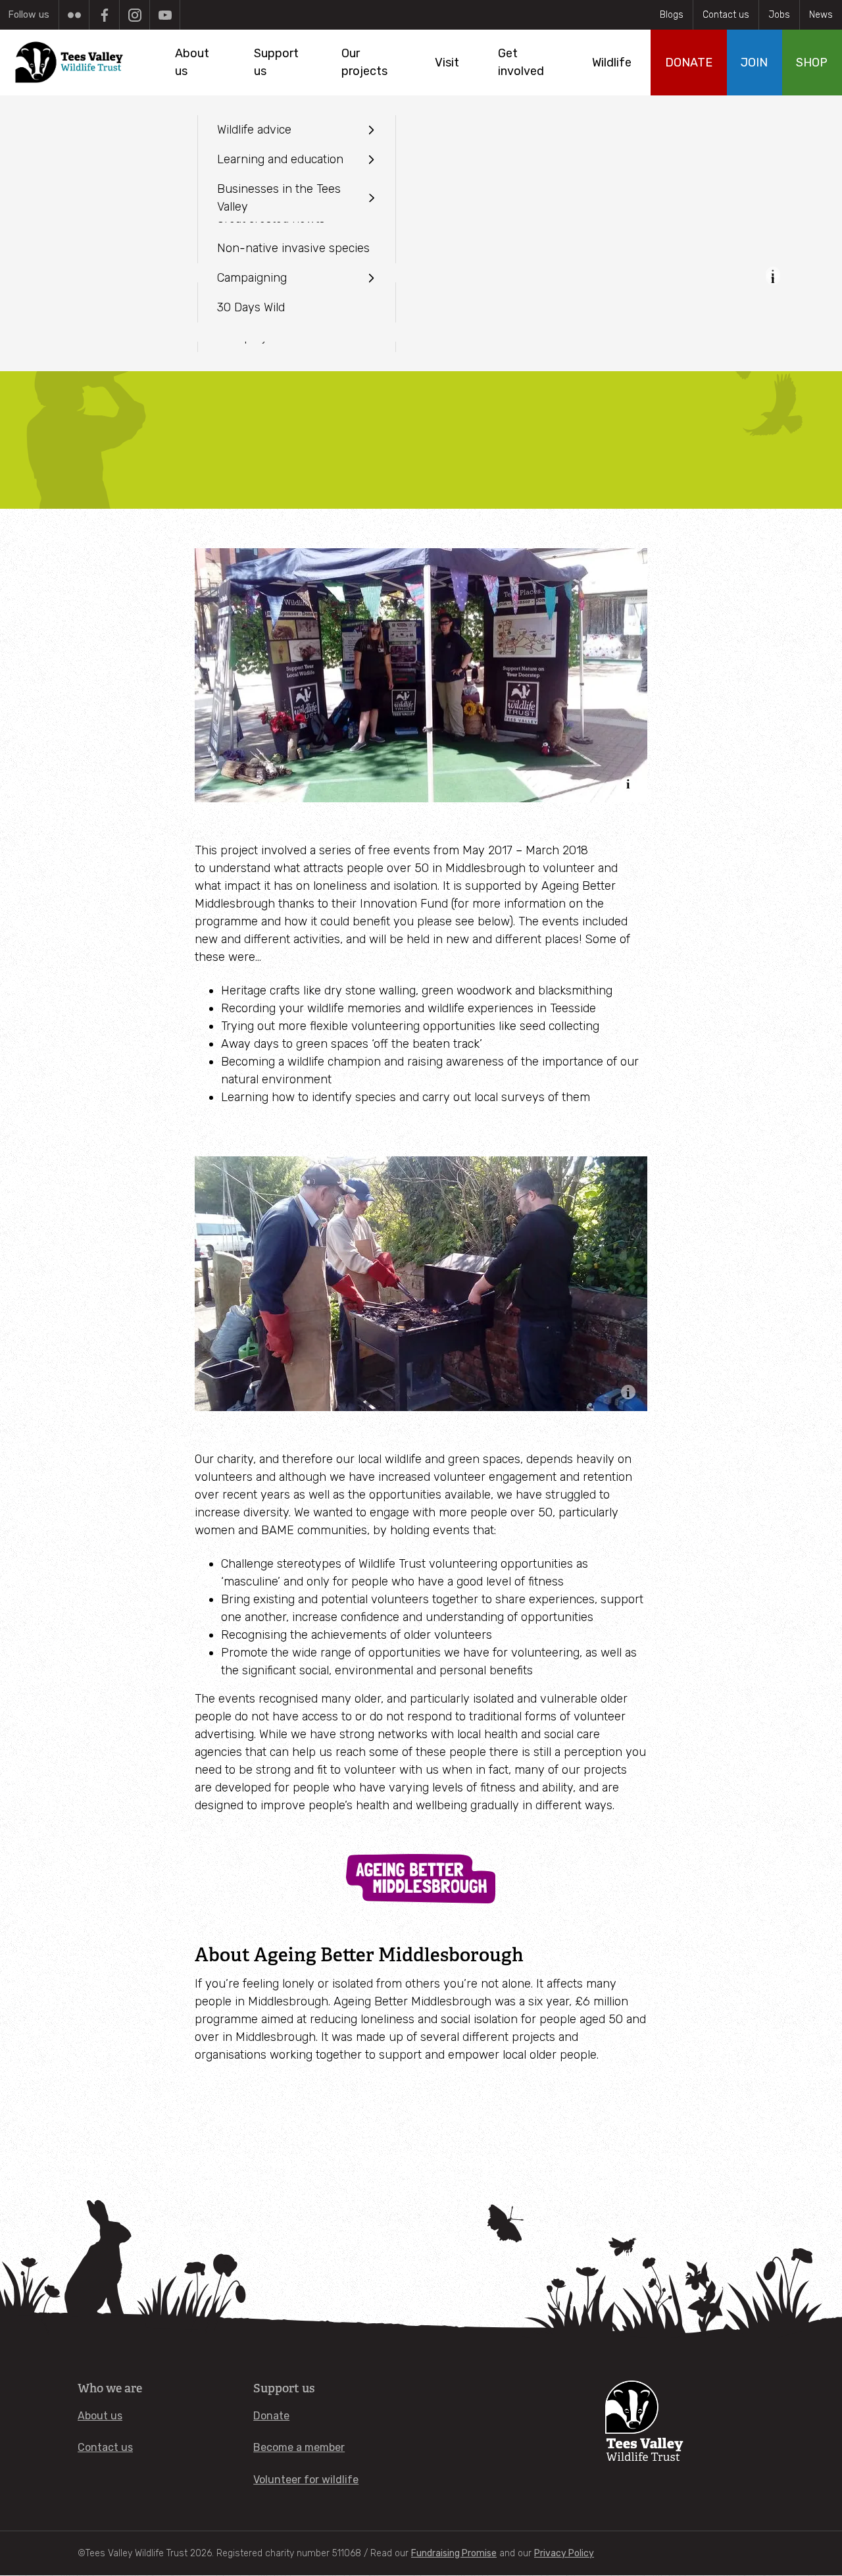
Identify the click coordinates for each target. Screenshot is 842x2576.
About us (100, 2416)
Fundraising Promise (454, 2553)
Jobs (779, 15)
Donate (271, 2416)
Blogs (672, 15)
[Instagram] (135, 15)
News (821, 15)
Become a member (299, 2447)
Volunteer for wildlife (306, 2480)
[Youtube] (165, 15)
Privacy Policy (564, 2553)
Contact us (726, 15)
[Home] (70, 63)
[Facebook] (104, 15)
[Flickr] (74, 15)
